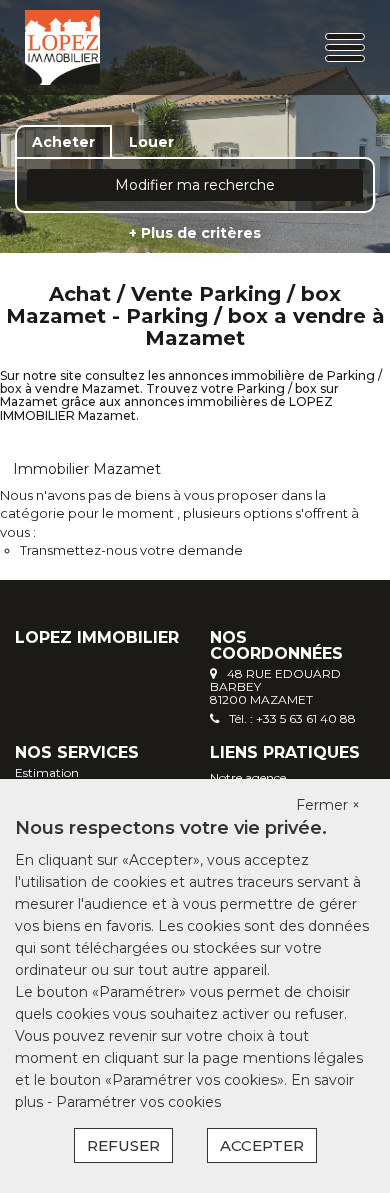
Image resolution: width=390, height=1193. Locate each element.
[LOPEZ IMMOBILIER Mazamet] (84, 47)
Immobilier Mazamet (87, 469)
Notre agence (248, 777)
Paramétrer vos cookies (138, 1102)
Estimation (47, 772)
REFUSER (123, 1145)
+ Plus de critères (195, 233)
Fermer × (328, 805)
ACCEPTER (262, 1145)
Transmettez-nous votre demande (131, 550)
